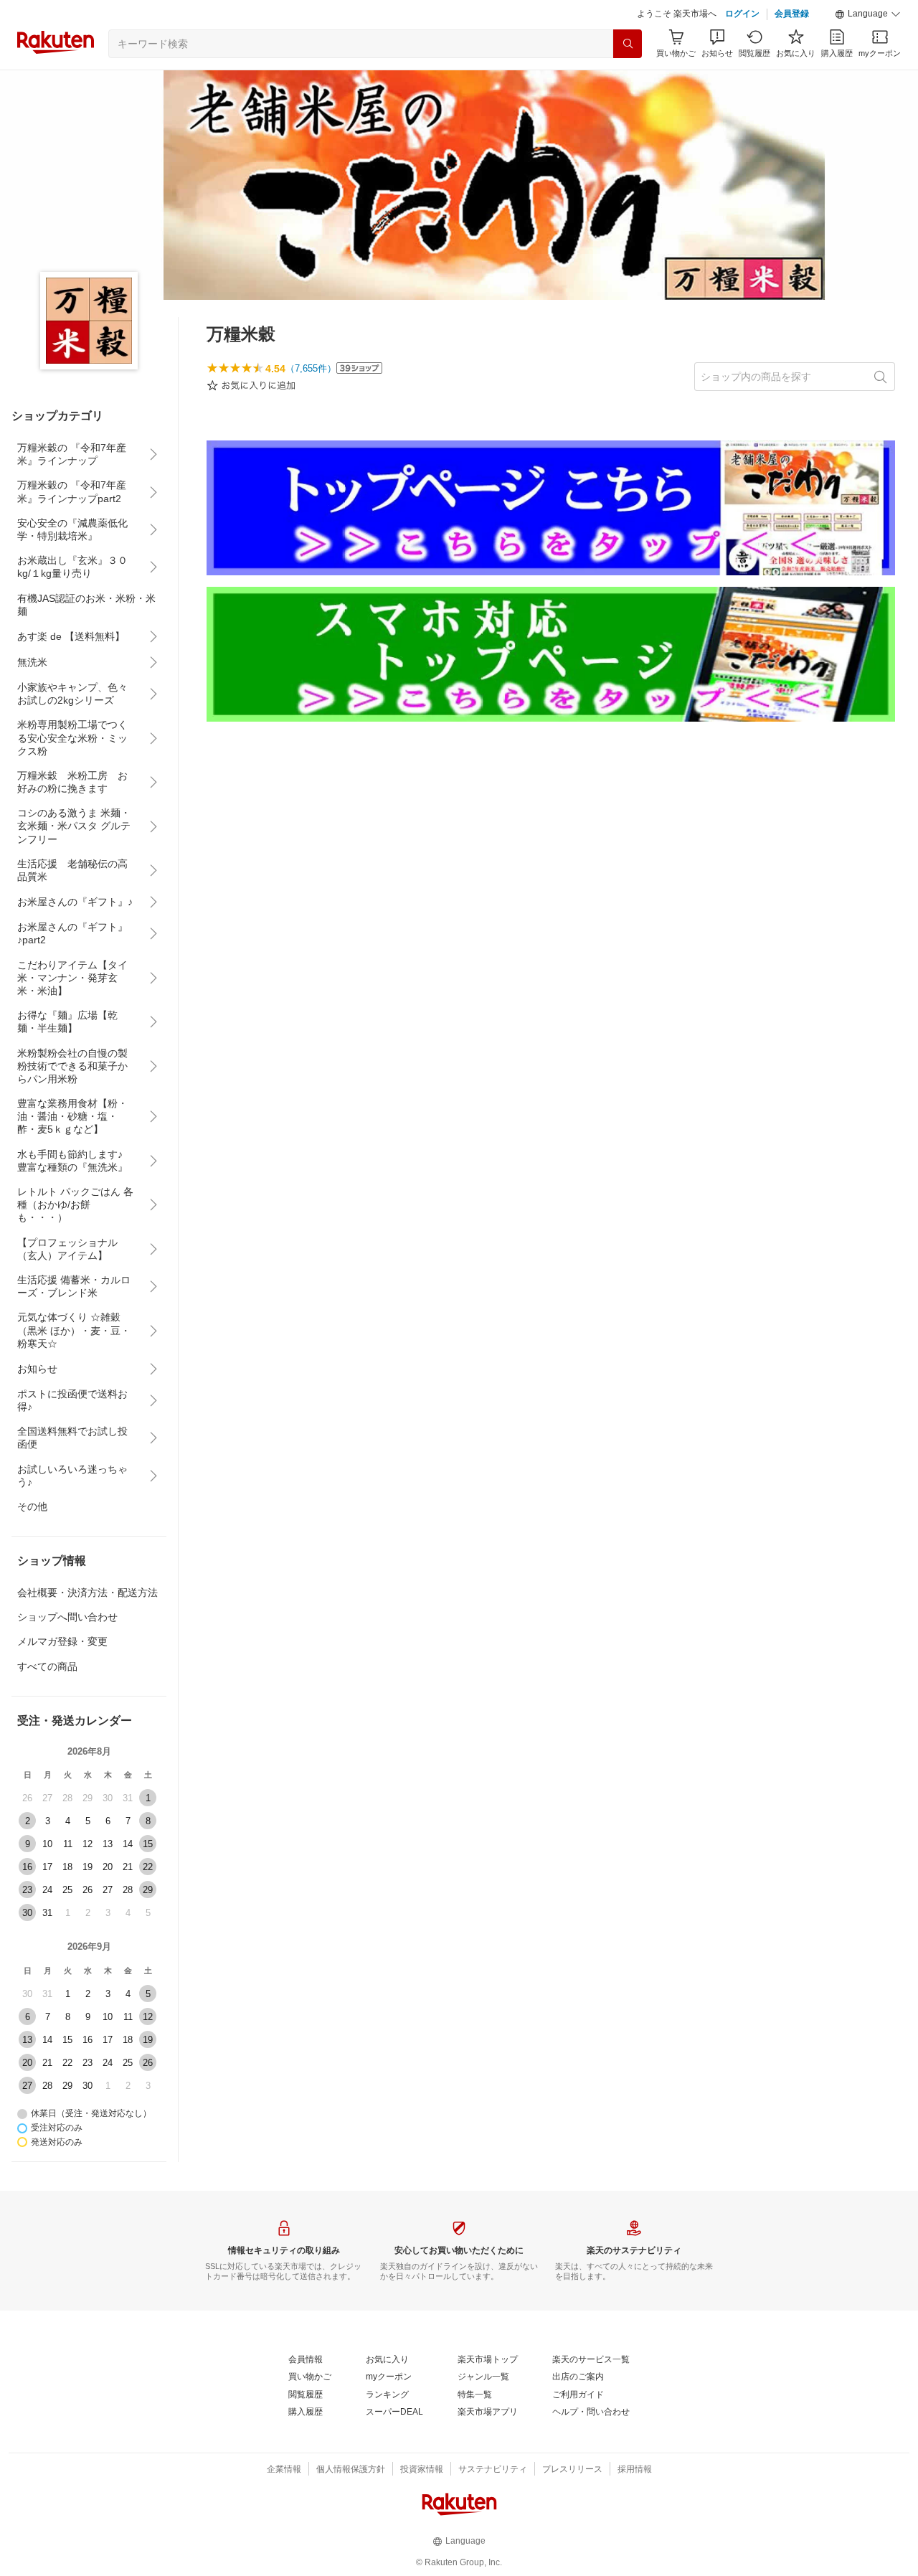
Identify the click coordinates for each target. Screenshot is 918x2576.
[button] (868, 14)
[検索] (628, 44)
